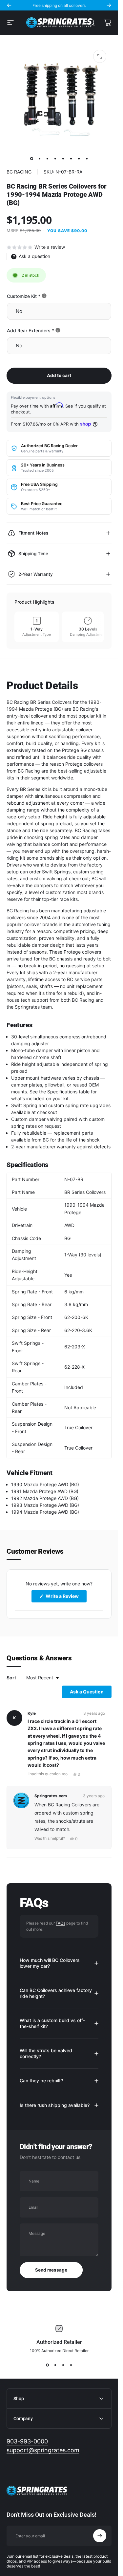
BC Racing (19, 172)
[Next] (109, 5)
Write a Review (66, 1598)
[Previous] (9, 5)
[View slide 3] (63, 2365)
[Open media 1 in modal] (100, 56)
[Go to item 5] (63, 158)
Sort (12, 1678)
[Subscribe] (100, 2536)
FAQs (61, 1923)
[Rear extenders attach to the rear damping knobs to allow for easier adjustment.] (58, 330)
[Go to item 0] (31, 158)
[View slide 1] (47, 2365)
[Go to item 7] (79, 158)
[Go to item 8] (87, 158)
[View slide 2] (55, 2365)
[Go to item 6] (71, 158)
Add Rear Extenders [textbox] (53, 330)
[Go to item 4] (55, 158)
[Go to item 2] (39, 158)
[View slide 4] (71, 2365)
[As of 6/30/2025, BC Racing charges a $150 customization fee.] (44, 296)
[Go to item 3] (47, 158)
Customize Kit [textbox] (46, 296)
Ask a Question (91, 1693)
